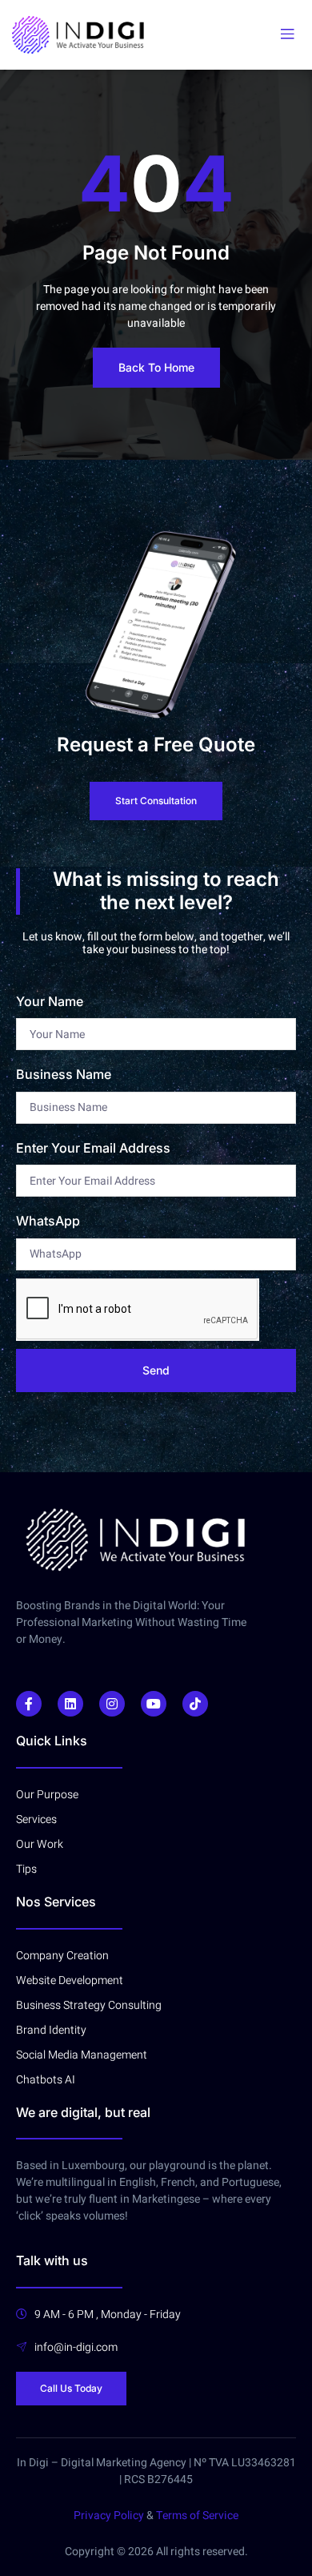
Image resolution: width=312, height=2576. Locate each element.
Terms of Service (197, 2516)
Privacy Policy (109, 2516)
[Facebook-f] (29, 1704)
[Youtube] (154, 1704)
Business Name (64, 1074)
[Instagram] (112, 1704)
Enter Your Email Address (93, 1148)
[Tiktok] (195, 1704)
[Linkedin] (70, 1704)
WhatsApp (48, 1221)
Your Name (50, 1001)
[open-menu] (287, 34)
